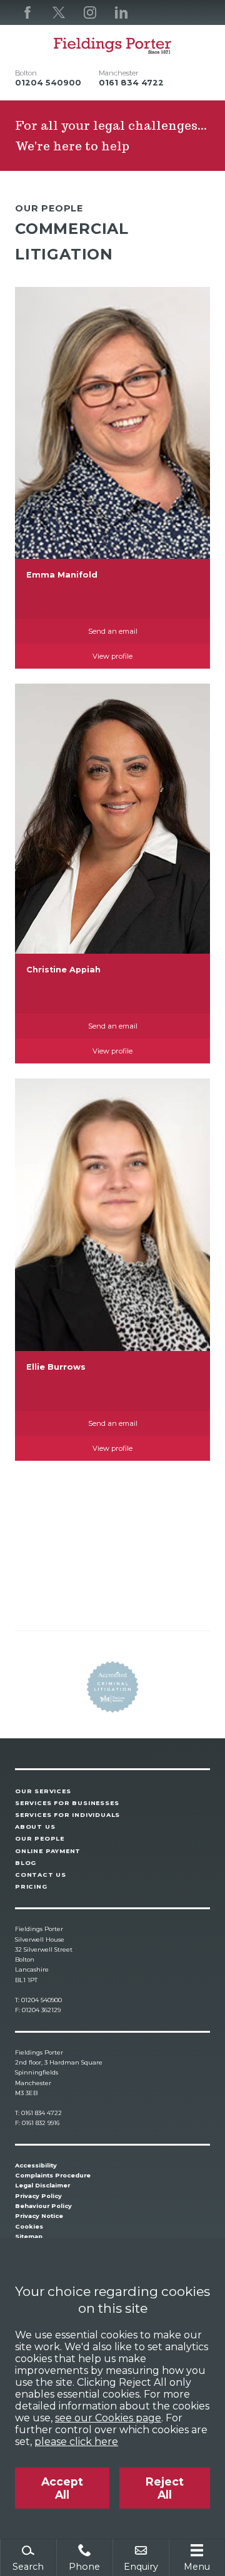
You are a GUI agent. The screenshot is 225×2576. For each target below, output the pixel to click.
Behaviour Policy (43, 2206)
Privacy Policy (38, 2196)
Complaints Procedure (53, 2175)
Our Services (43, 1791)
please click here (76, 2442)
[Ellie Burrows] (112, 1215)
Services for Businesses (67, 1803)
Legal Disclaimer (42, 2185)
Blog (26, 1863)
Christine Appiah (63, 970)
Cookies (29, 2226)
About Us (35, 1827)
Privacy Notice (39, 2216)
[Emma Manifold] (112, 423)
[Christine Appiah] (112, 819)
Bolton (26, 73)
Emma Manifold (62, 575)
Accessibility (36, 2165)
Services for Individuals (67, 1815)
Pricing (31, 1886)
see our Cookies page (108, 2418)
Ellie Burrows (56, 1367)
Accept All (62, 2488)
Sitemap (29, 2236)
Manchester (118, 73)
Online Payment (48, 1851)
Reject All (165, 2488)
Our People (40, 1838)
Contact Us (41, 1875)
